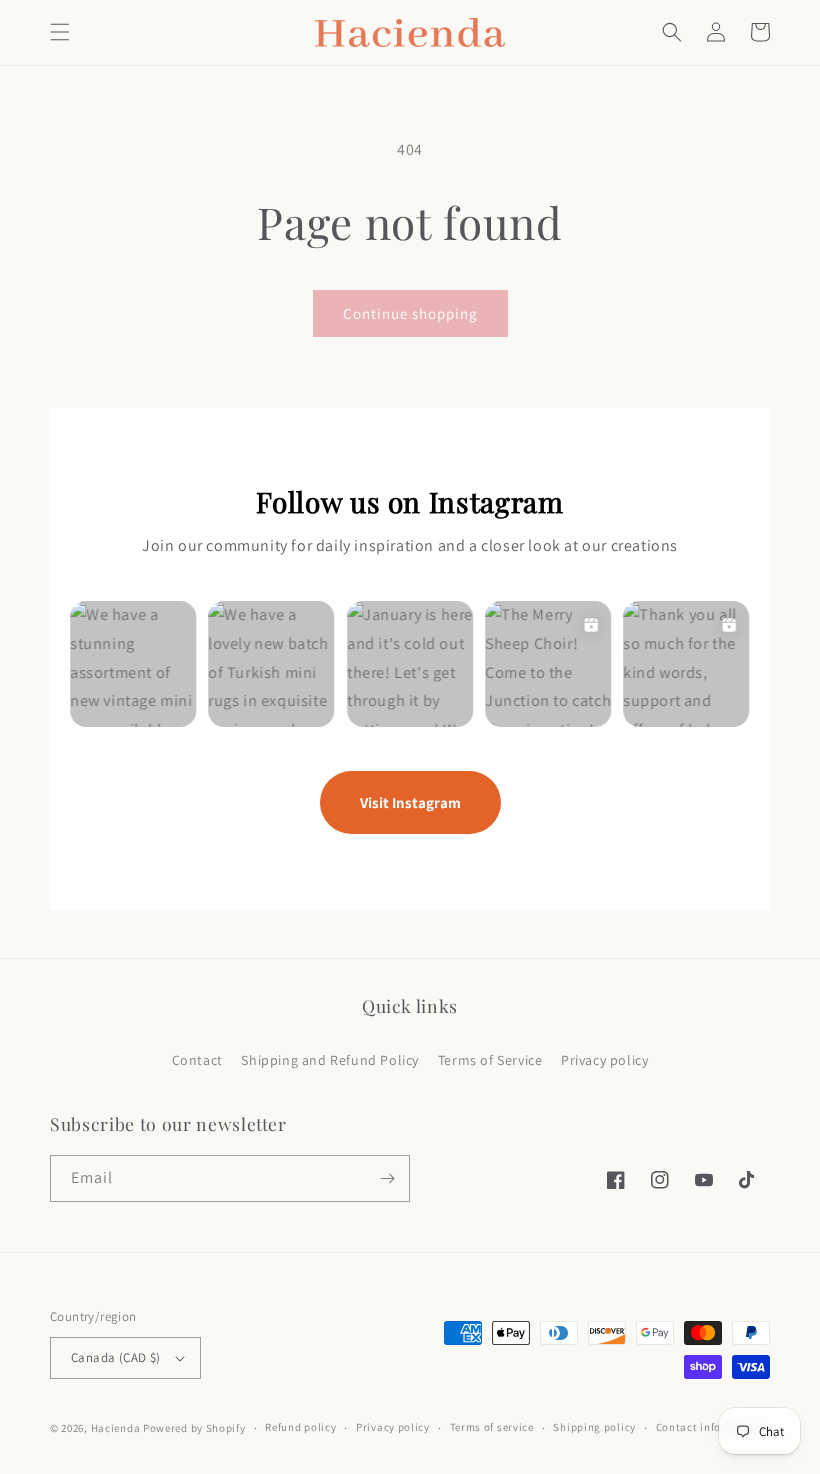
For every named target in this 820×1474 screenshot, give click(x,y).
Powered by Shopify (194, 1428)
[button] (60, 32)
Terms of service (492, 1427)
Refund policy (300, 1427)
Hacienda (116, 1428)
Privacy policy (604, 1060)
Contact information (710, 1427)
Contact (197, 1060)
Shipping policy (594, 1427)
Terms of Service (490, 1060)
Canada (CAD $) (116, 1357)
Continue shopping (410, 313)
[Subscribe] (387, 1178)
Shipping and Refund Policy (330, 1060)
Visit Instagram (410, 802)
